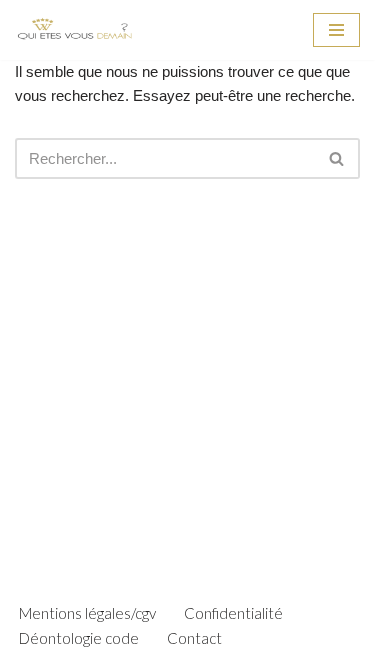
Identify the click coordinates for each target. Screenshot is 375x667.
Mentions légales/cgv (87, 613)
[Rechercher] (337, 158)
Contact (194, 638)
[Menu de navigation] (336, 30)
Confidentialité (233, 613)
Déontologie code (79, 638)
